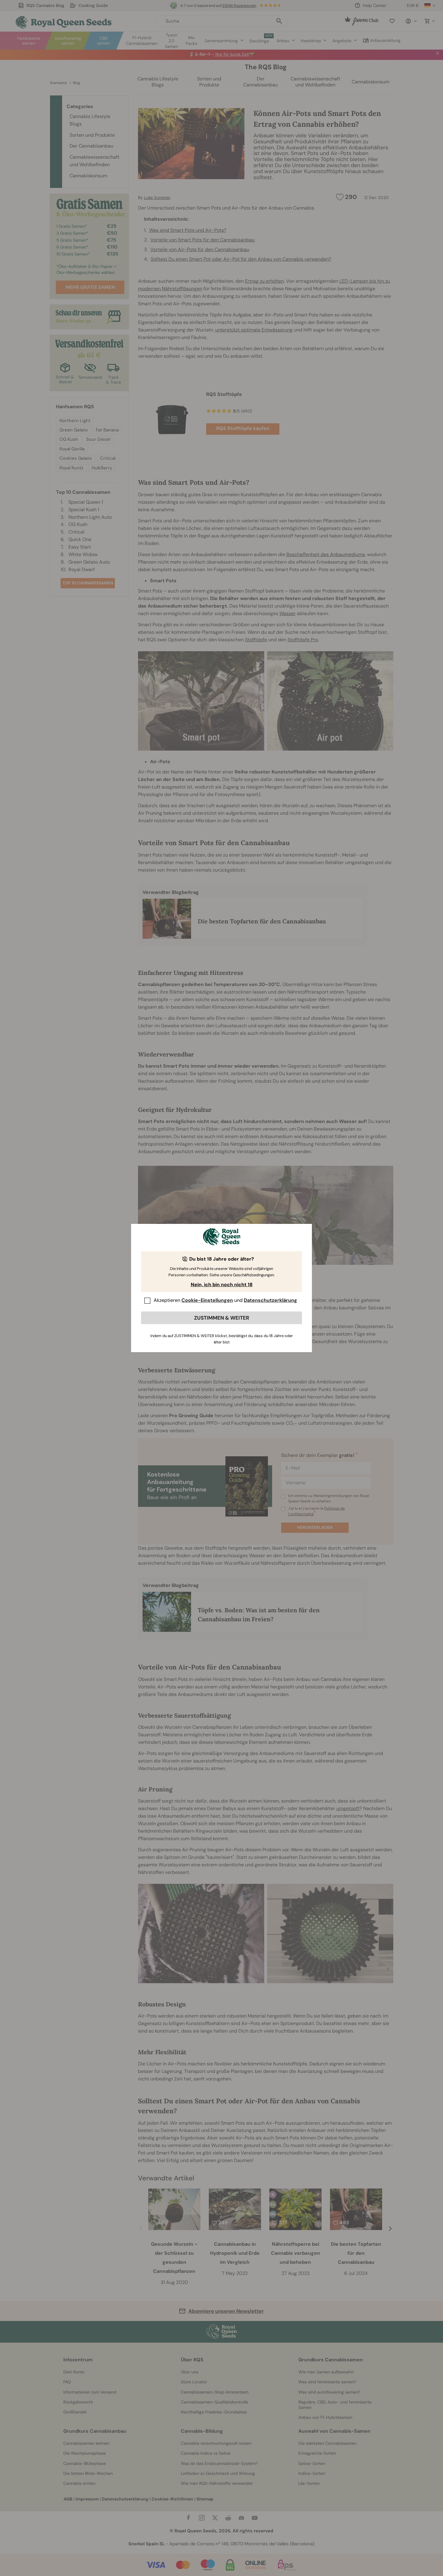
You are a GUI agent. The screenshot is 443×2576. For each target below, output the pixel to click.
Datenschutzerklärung (270, 1300)
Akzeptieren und (225, 1300)
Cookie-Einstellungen (207, 1300)
